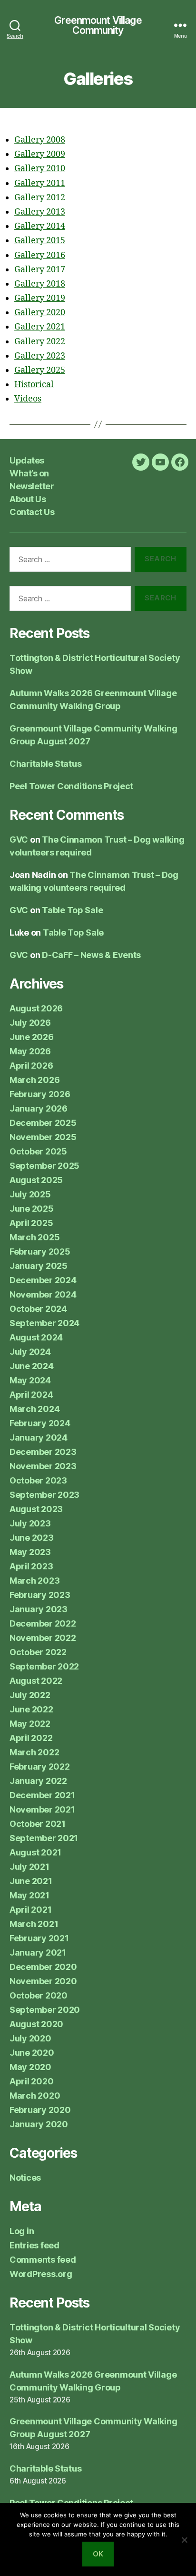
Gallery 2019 (40, 298)
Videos (28, 399)
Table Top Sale (72, 910)
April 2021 (30, 1910)
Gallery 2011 (40, 183)
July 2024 (30, 1352)
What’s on (29, 473)
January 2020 (39, 2124)
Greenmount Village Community (98, 25)
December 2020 (43, 1967)
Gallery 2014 (40, 226)
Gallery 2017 (40, 270)
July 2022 (30, 1695)
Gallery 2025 (40, 370)
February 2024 (40, 1423)
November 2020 (43, 1981)
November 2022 (43, 1638)
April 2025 (31, 1223)
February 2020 (40, 2110)
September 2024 (44, 1323)
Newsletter (32, 486)
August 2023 (36, 1509)
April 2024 (31, 1395)
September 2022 (44, 1666)
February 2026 (40, 1094)
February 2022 (40, 1767)
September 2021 (44, 1838)
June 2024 (32, 1366)
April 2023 (31, 1566)
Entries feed (34, 2245)
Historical (34, 385)
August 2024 (36, 1337)
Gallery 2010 (40, 169)
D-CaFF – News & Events (91, 955)
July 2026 (30, 1023)
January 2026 (39, 1108)
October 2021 (38, 1824)
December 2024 (43, 1280)
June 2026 (32, 1037)
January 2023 (39, 1609)
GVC (19, 840)
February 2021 (39, 1938)
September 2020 (45, 2010)
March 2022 (34, 1752)
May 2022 (30, 1724)
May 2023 (30, 1552)
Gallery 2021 (40, 327)
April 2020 (31, 2081)
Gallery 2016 (40, 255)
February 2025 (40, 1252)
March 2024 (34, 1409)
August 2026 (36, 1008)
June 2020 (32, 2053)
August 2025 (36, 1180)
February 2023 (40, 1595)
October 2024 (38, 1309)
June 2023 (32, 1538)
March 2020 (35, 2096)
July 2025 (30, 1194)
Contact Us (32, 512)
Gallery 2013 (40, 212)
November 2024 (43, 1294)
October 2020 (39, 1995)
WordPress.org (41, 2274)
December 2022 (43, 1623)
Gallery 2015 (40, 241)
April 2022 (31, 1738)
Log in (22, 2231)
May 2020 (30, 2067)
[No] (184, 2540)
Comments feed (43, 2260)
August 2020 (36, 2024)
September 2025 (44, 1166)
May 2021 (29, 1895)
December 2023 (43, 1452)
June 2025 (32, 1209)
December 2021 (42, 1795)
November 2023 (43, 1466)
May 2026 (30, 1051)
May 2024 (30, 1380)
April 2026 (31, 1066)
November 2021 (42, 1809)
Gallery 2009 (40, 154)
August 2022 (36, 1681)
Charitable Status (45, 764)
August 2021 (35, 1852)
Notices (25, 2178)
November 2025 (43, 1137)
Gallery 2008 (40, 140)
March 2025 (34, 1237)
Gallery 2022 (40, 342)
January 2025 (39, 1266)
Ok (98, 2554)
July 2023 (30, 1523)
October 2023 (38, 1480)
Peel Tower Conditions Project (71, 786)
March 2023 (34, 1581)
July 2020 (30, 2038)
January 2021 (38, 1953)
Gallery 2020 (40, 313)
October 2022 (38, 1652)
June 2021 (31, 1881)
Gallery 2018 (40, 284)
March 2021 (34, 1924)
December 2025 (43, 1123)
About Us (28, 499)
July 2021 (29, 1867)
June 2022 (31, 1709)
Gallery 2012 (40, 198)
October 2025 (38, 1151)
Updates (27, 460)
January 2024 (39, 1437)
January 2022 (38, 1781)
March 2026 (34, 1080)
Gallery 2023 (40, 356)
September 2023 (44, 1495)
